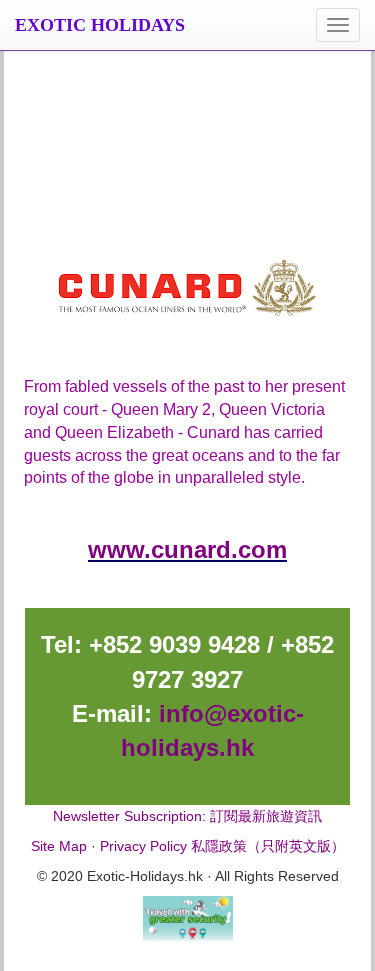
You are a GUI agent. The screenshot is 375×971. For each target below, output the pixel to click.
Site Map (59, 846)
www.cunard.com (187, 549)
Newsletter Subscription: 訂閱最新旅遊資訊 (187, 816)
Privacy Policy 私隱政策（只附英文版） (222, 846)
